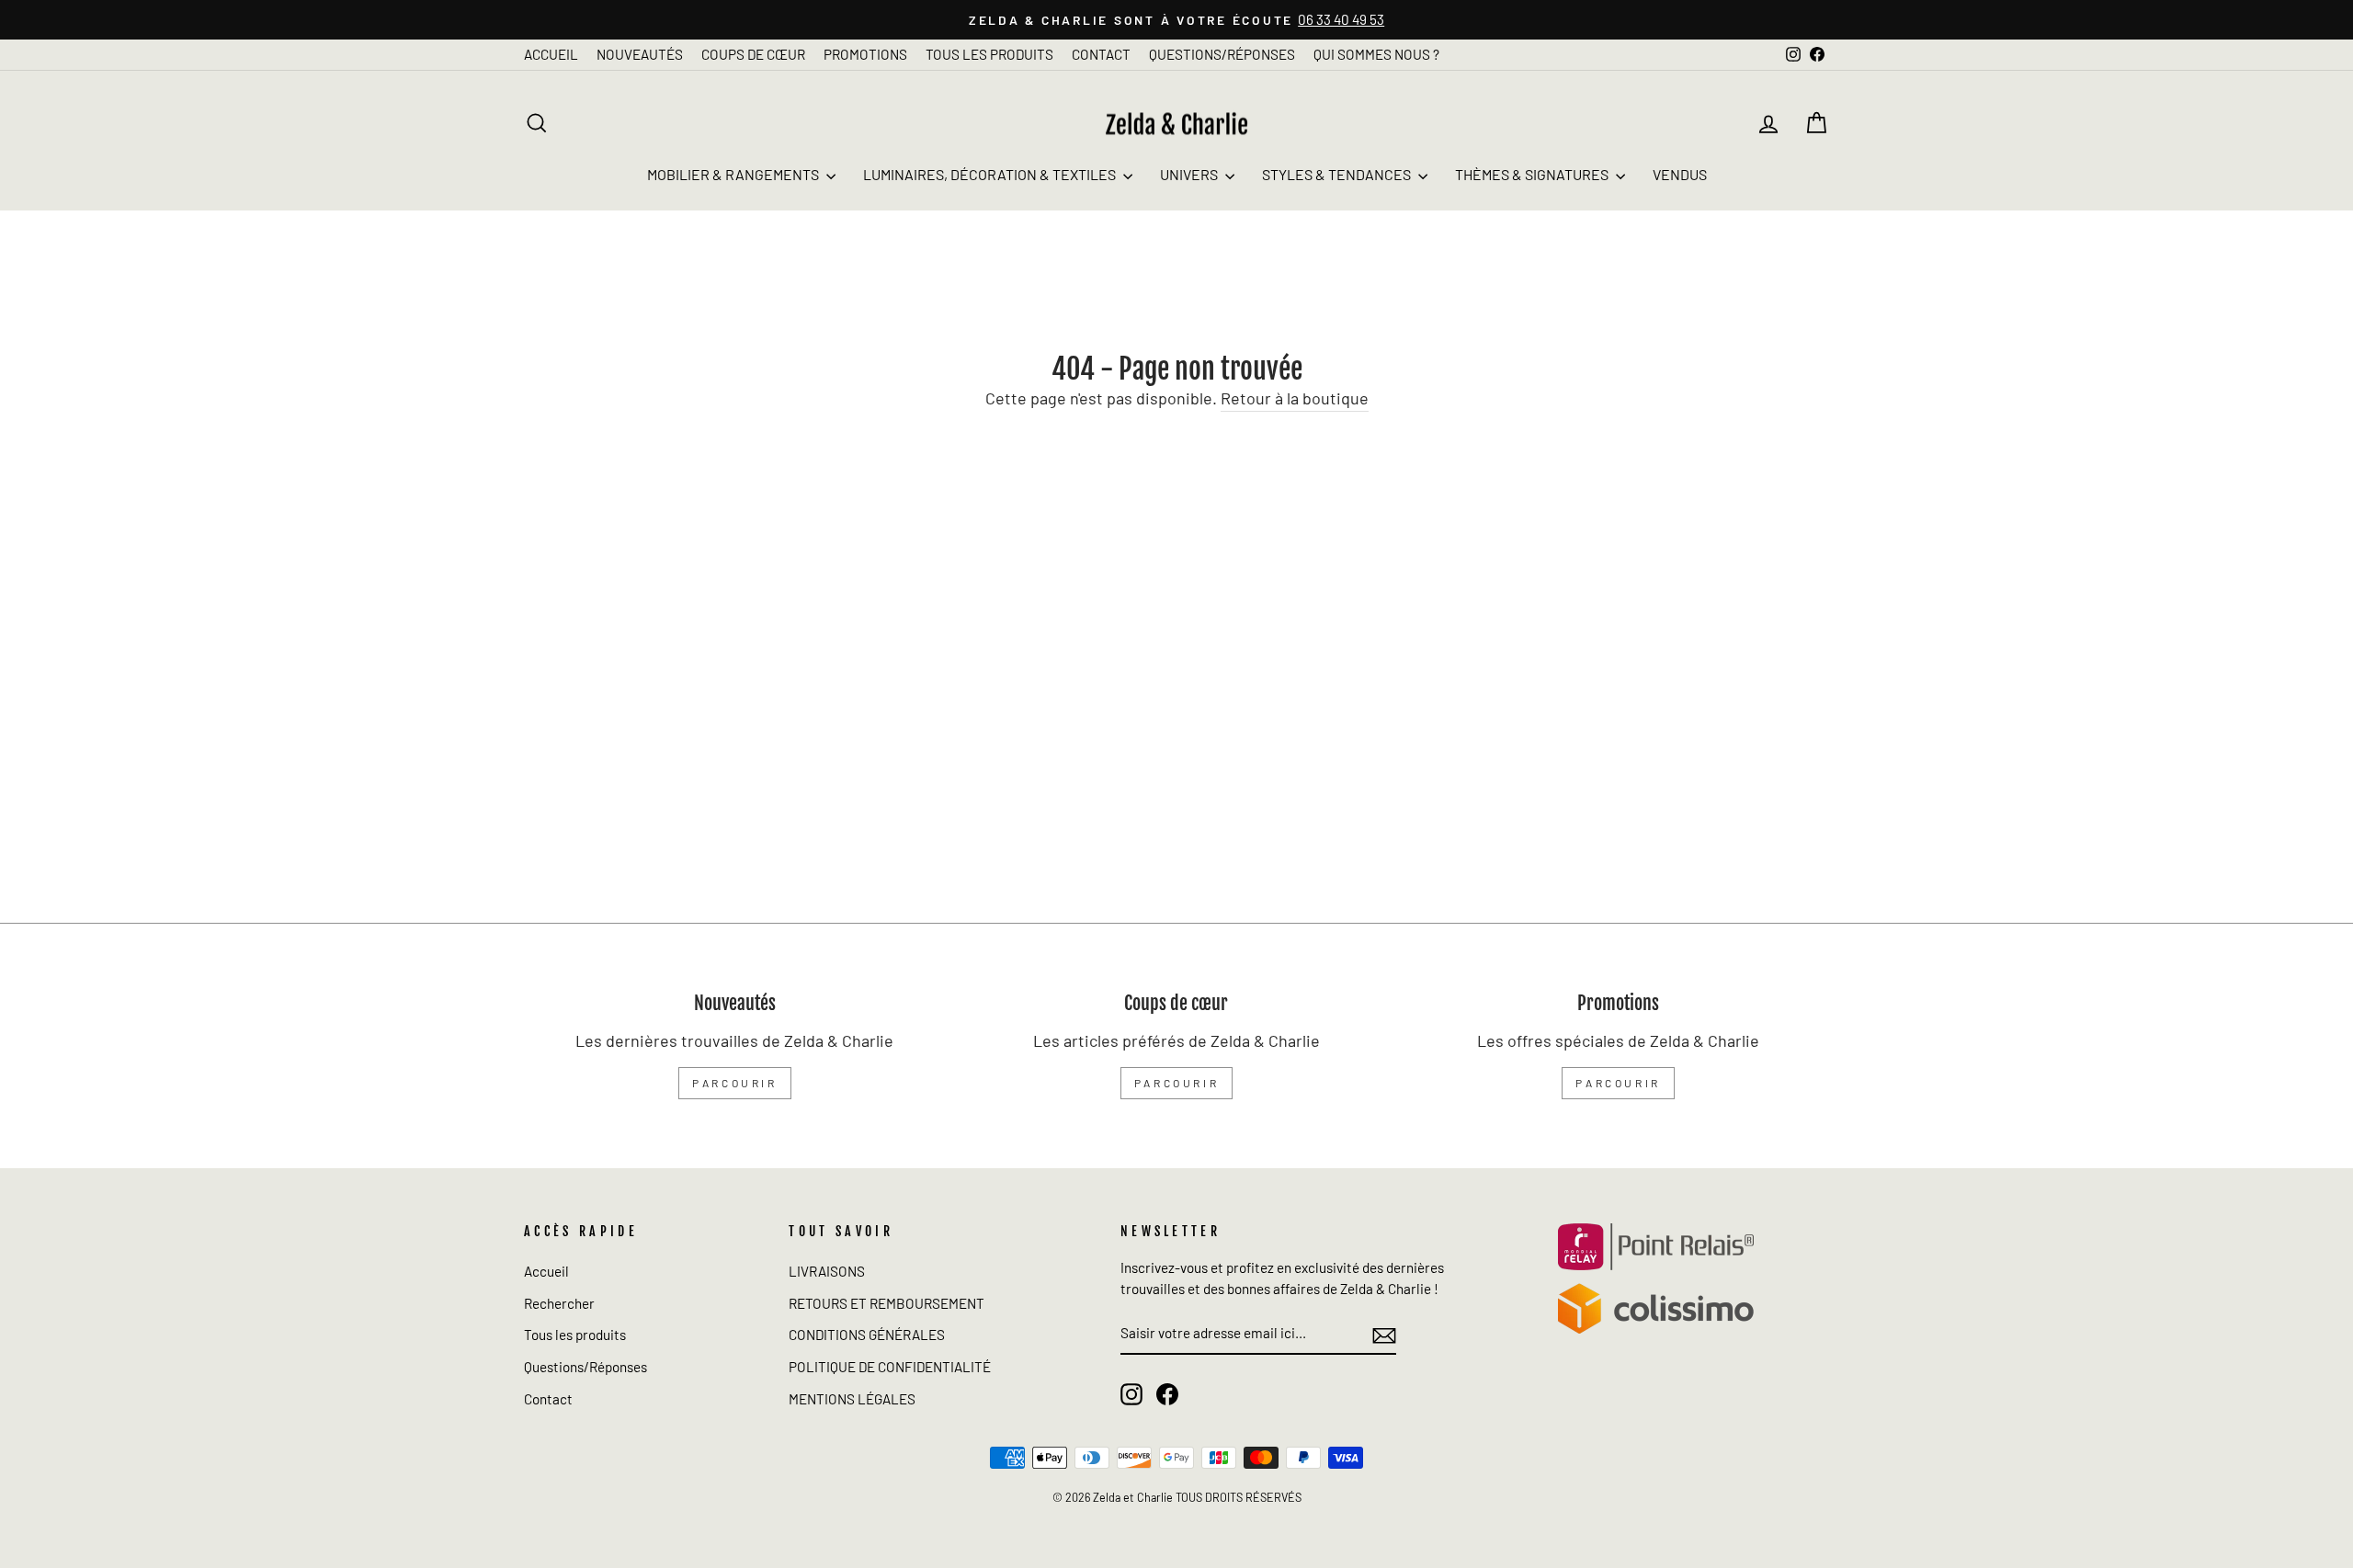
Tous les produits (575, 1335)
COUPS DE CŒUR (753, 54)
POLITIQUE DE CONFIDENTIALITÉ (890, 1367)
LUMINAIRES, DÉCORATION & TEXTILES (991, 174)
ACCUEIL (551, 54)
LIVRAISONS (827, 1271)
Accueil (546, 1271)
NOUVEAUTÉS (640, 54)
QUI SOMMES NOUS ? (1376, 54)
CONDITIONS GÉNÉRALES (867, 1335)
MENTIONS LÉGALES (852, 1399)
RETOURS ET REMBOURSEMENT (887, 1303)
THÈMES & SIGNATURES (1533, 174)
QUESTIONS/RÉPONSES (1222, 54)
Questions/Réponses (585, 1367)
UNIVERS (1190, 174)
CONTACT (1101, 54)
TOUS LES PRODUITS (989, 54)
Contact (548, 1399)
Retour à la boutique (1295, 398)
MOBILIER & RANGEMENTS (734, 174)
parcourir (734, 1083)
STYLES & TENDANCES (1338, 174)
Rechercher (559, 1303)
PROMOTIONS (865, 54)
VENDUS (1680, 174)
